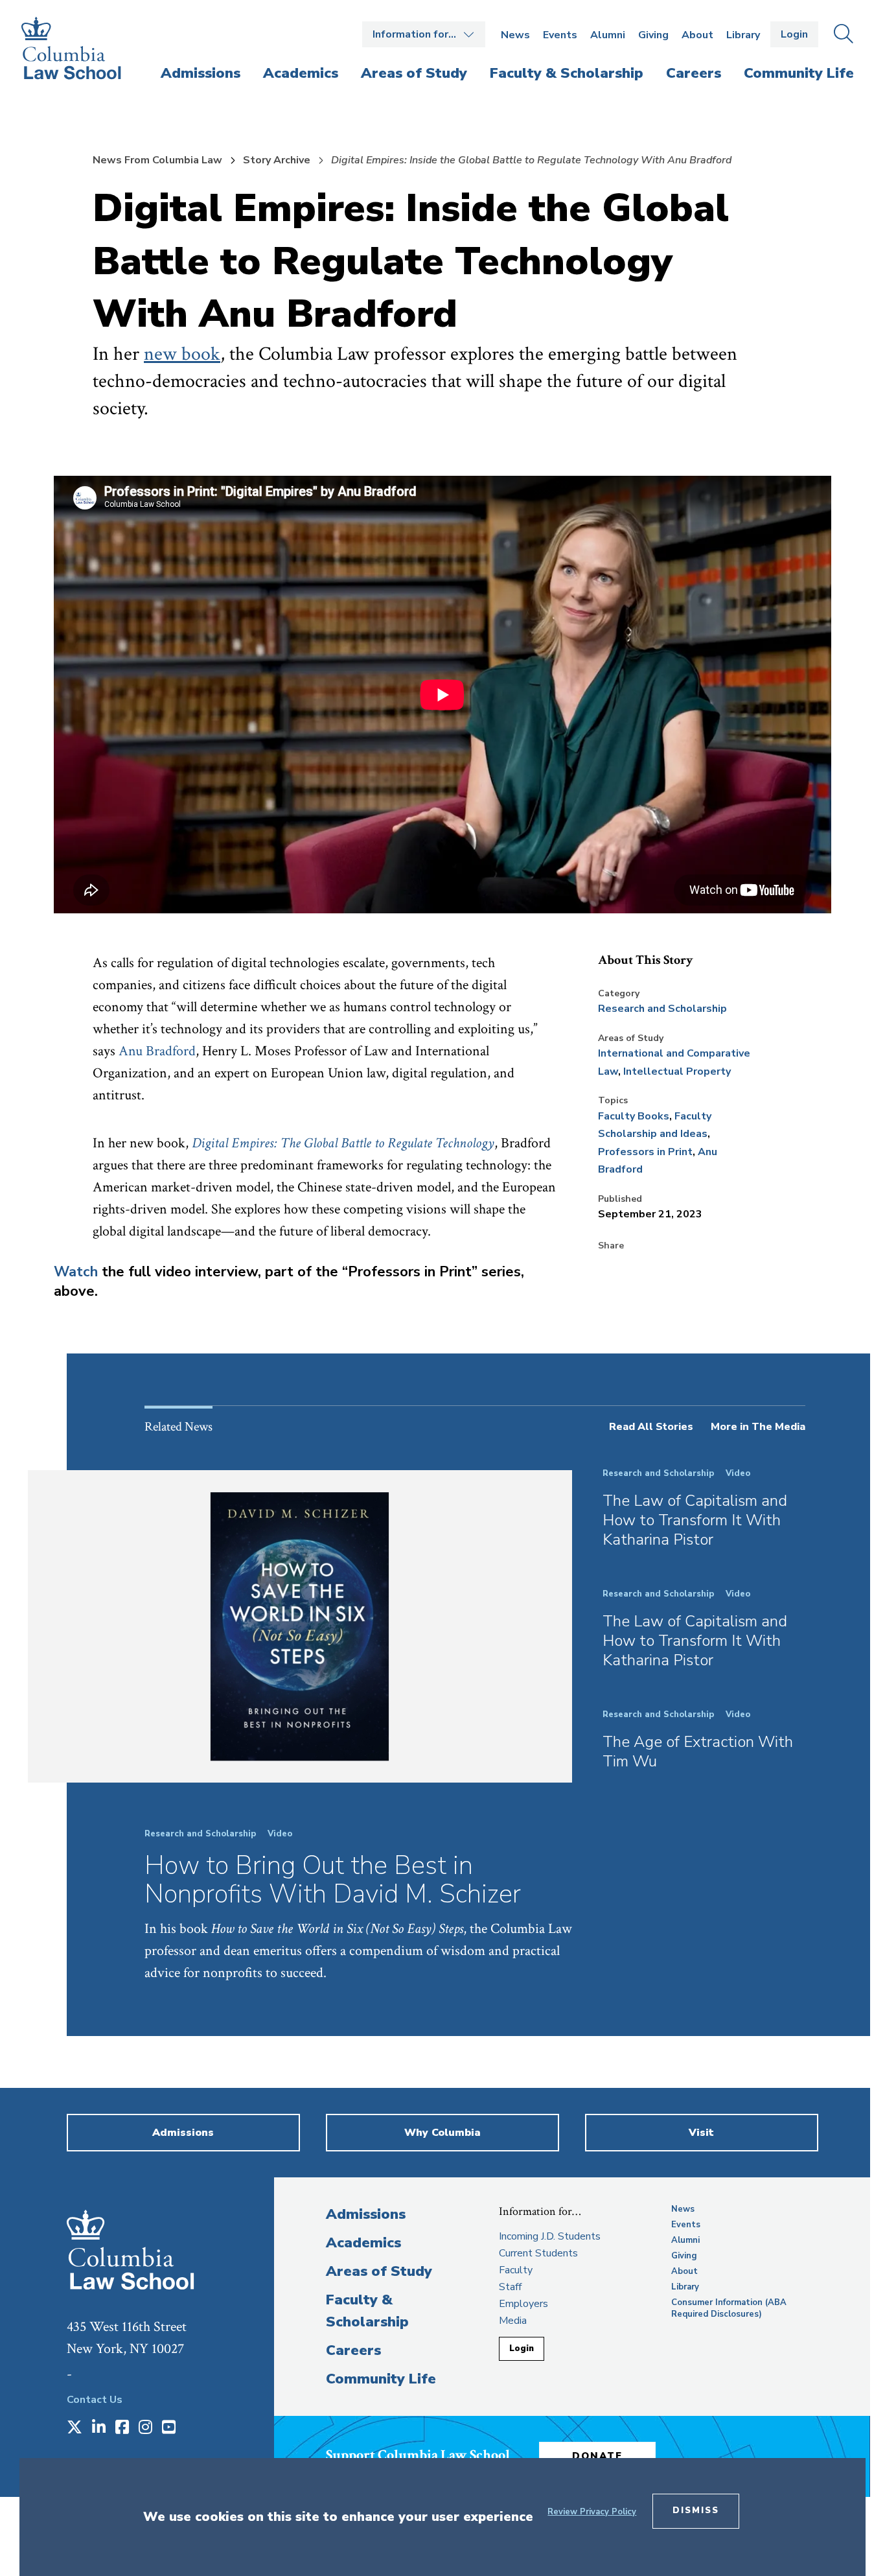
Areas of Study (379, 2271)
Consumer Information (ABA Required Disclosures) (729, 2308)
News (515, 35)
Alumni (608, 35)
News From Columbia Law (157, 160)
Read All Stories (651, 1427)
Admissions (366, 2214)
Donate (597, 2456)
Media (513, 2321)
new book (182, 354)
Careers (353, 2350)
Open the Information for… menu (424, 34)
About (697, 35)
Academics (363, 2243)
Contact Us (95, 2400)
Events (560, 35)
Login (794, 34)
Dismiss (696, 2511)
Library (743, 35)
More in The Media (758, 1427)
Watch (76, 1272)
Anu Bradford (157, 1051)
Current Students (538, 2253)
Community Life (381, 2379)
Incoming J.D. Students (550, 2236)
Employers (523, 2304)
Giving (653, 35)
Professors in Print (645, 1152)
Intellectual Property (677, 1071)
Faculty (516, 2270)
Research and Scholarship (662, 1009)
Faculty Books (634, 1116)
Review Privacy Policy (592, 2512)
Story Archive (277, 160)
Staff (510, 2287)
